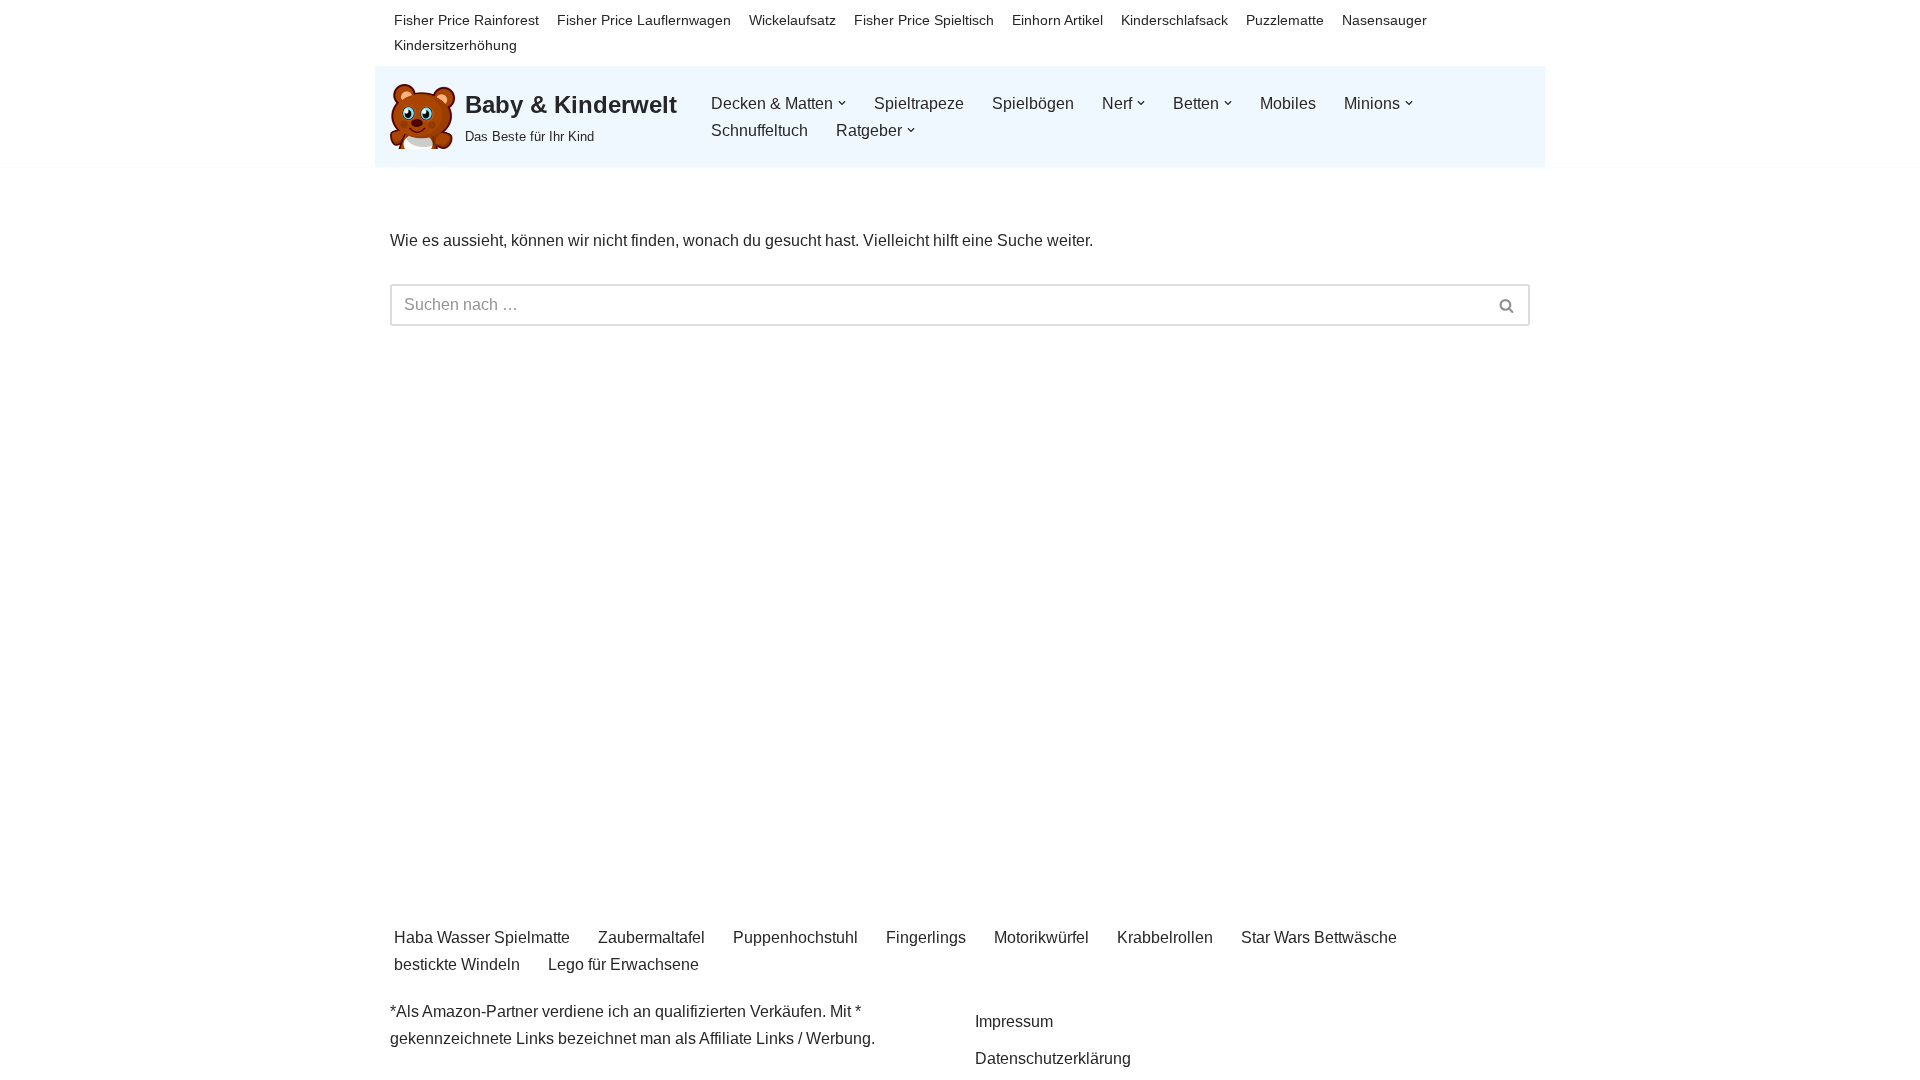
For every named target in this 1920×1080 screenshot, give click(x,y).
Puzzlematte (1285, 20)
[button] (842, 103)
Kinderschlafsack (1174, 20)
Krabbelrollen (1165, 937)
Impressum (1014, 1021)
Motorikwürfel (1041, 937)
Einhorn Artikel (1057, 20)
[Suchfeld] (1507, 305)
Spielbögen (1033, 103)
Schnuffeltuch (759, 130)
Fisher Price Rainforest (466, 20)
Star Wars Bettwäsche (1319, 937)
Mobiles (1288, 103)
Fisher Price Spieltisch (924, 20)
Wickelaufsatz (792, 20)
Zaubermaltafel (651, 937)
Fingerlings (926, 937)
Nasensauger (1384, 20)
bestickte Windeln (457, 964)
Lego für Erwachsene (623, 964)
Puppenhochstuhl (795, 937)
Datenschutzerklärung (1053, 1058)
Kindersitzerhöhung (455, 45)
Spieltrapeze (919, 103)
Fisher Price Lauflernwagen (644, 20)
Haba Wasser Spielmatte (482, 937)
